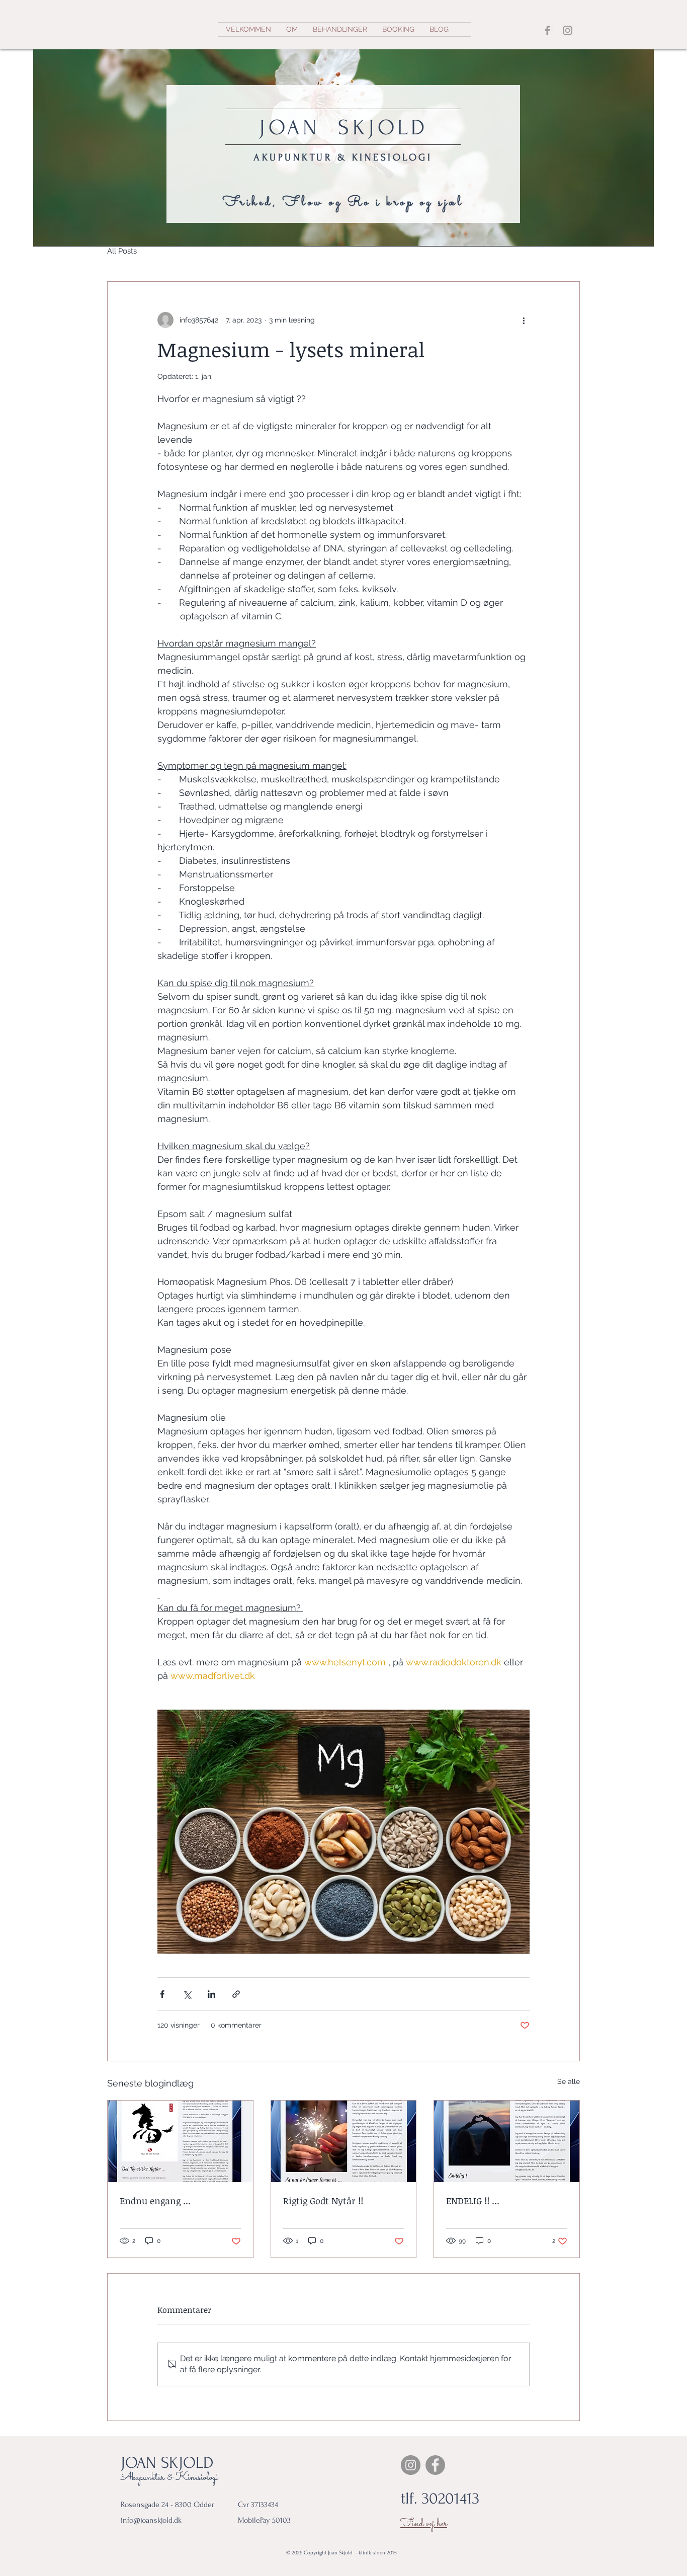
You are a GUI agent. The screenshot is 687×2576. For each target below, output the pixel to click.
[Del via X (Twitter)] (187, 1994)
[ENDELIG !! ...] (507, 2141)
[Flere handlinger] (524, 320)
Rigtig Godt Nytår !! (323, 2201)
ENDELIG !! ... (473, 2201)
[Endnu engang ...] (180, 2141)
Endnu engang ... (155, 2201)
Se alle (569, 2081)
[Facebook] (547, 30)
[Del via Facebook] (162, 1994)
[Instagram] (568, 30)
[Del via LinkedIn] (211, 1994)
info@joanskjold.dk (151, 2520)
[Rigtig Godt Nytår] (344, 2141)
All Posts (122, 251)
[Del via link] (236, 1994)
